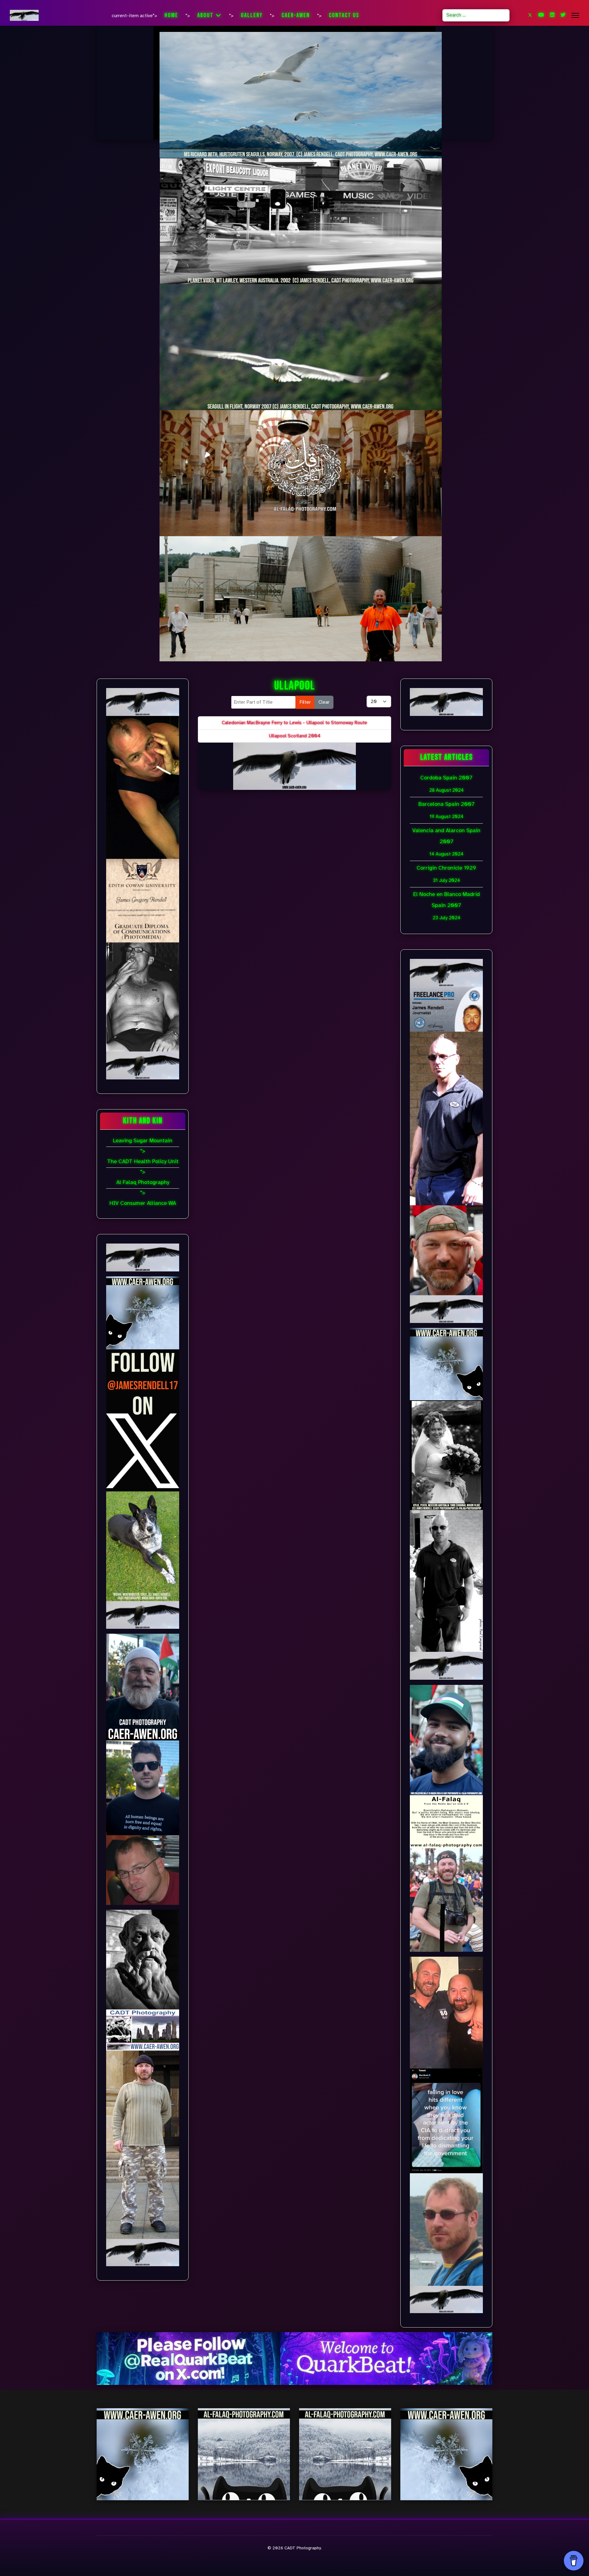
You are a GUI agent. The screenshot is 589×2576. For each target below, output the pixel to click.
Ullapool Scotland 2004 (295, 736)
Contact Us (344, 15)
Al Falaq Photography (143, 1182)
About (205, 15)
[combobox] (476, 15)
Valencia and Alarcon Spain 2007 (446, 842)
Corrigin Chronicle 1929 (446, 874)
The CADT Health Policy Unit (143, 1161)
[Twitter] (530, 15)
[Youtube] (541, 15)
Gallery (252, 15)
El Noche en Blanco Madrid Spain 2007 (447, 906)
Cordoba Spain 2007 (446, 784)
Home (171, 15)
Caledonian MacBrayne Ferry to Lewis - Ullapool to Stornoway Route (294, 723)
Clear (324, 702)
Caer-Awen (296, 15)
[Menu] (575, 15)
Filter (305, 702)
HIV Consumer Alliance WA (143, 1203)
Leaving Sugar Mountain (143, 1140)
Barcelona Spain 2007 (447, 810)
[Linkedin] (552, 15)
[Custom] (563, 15)
